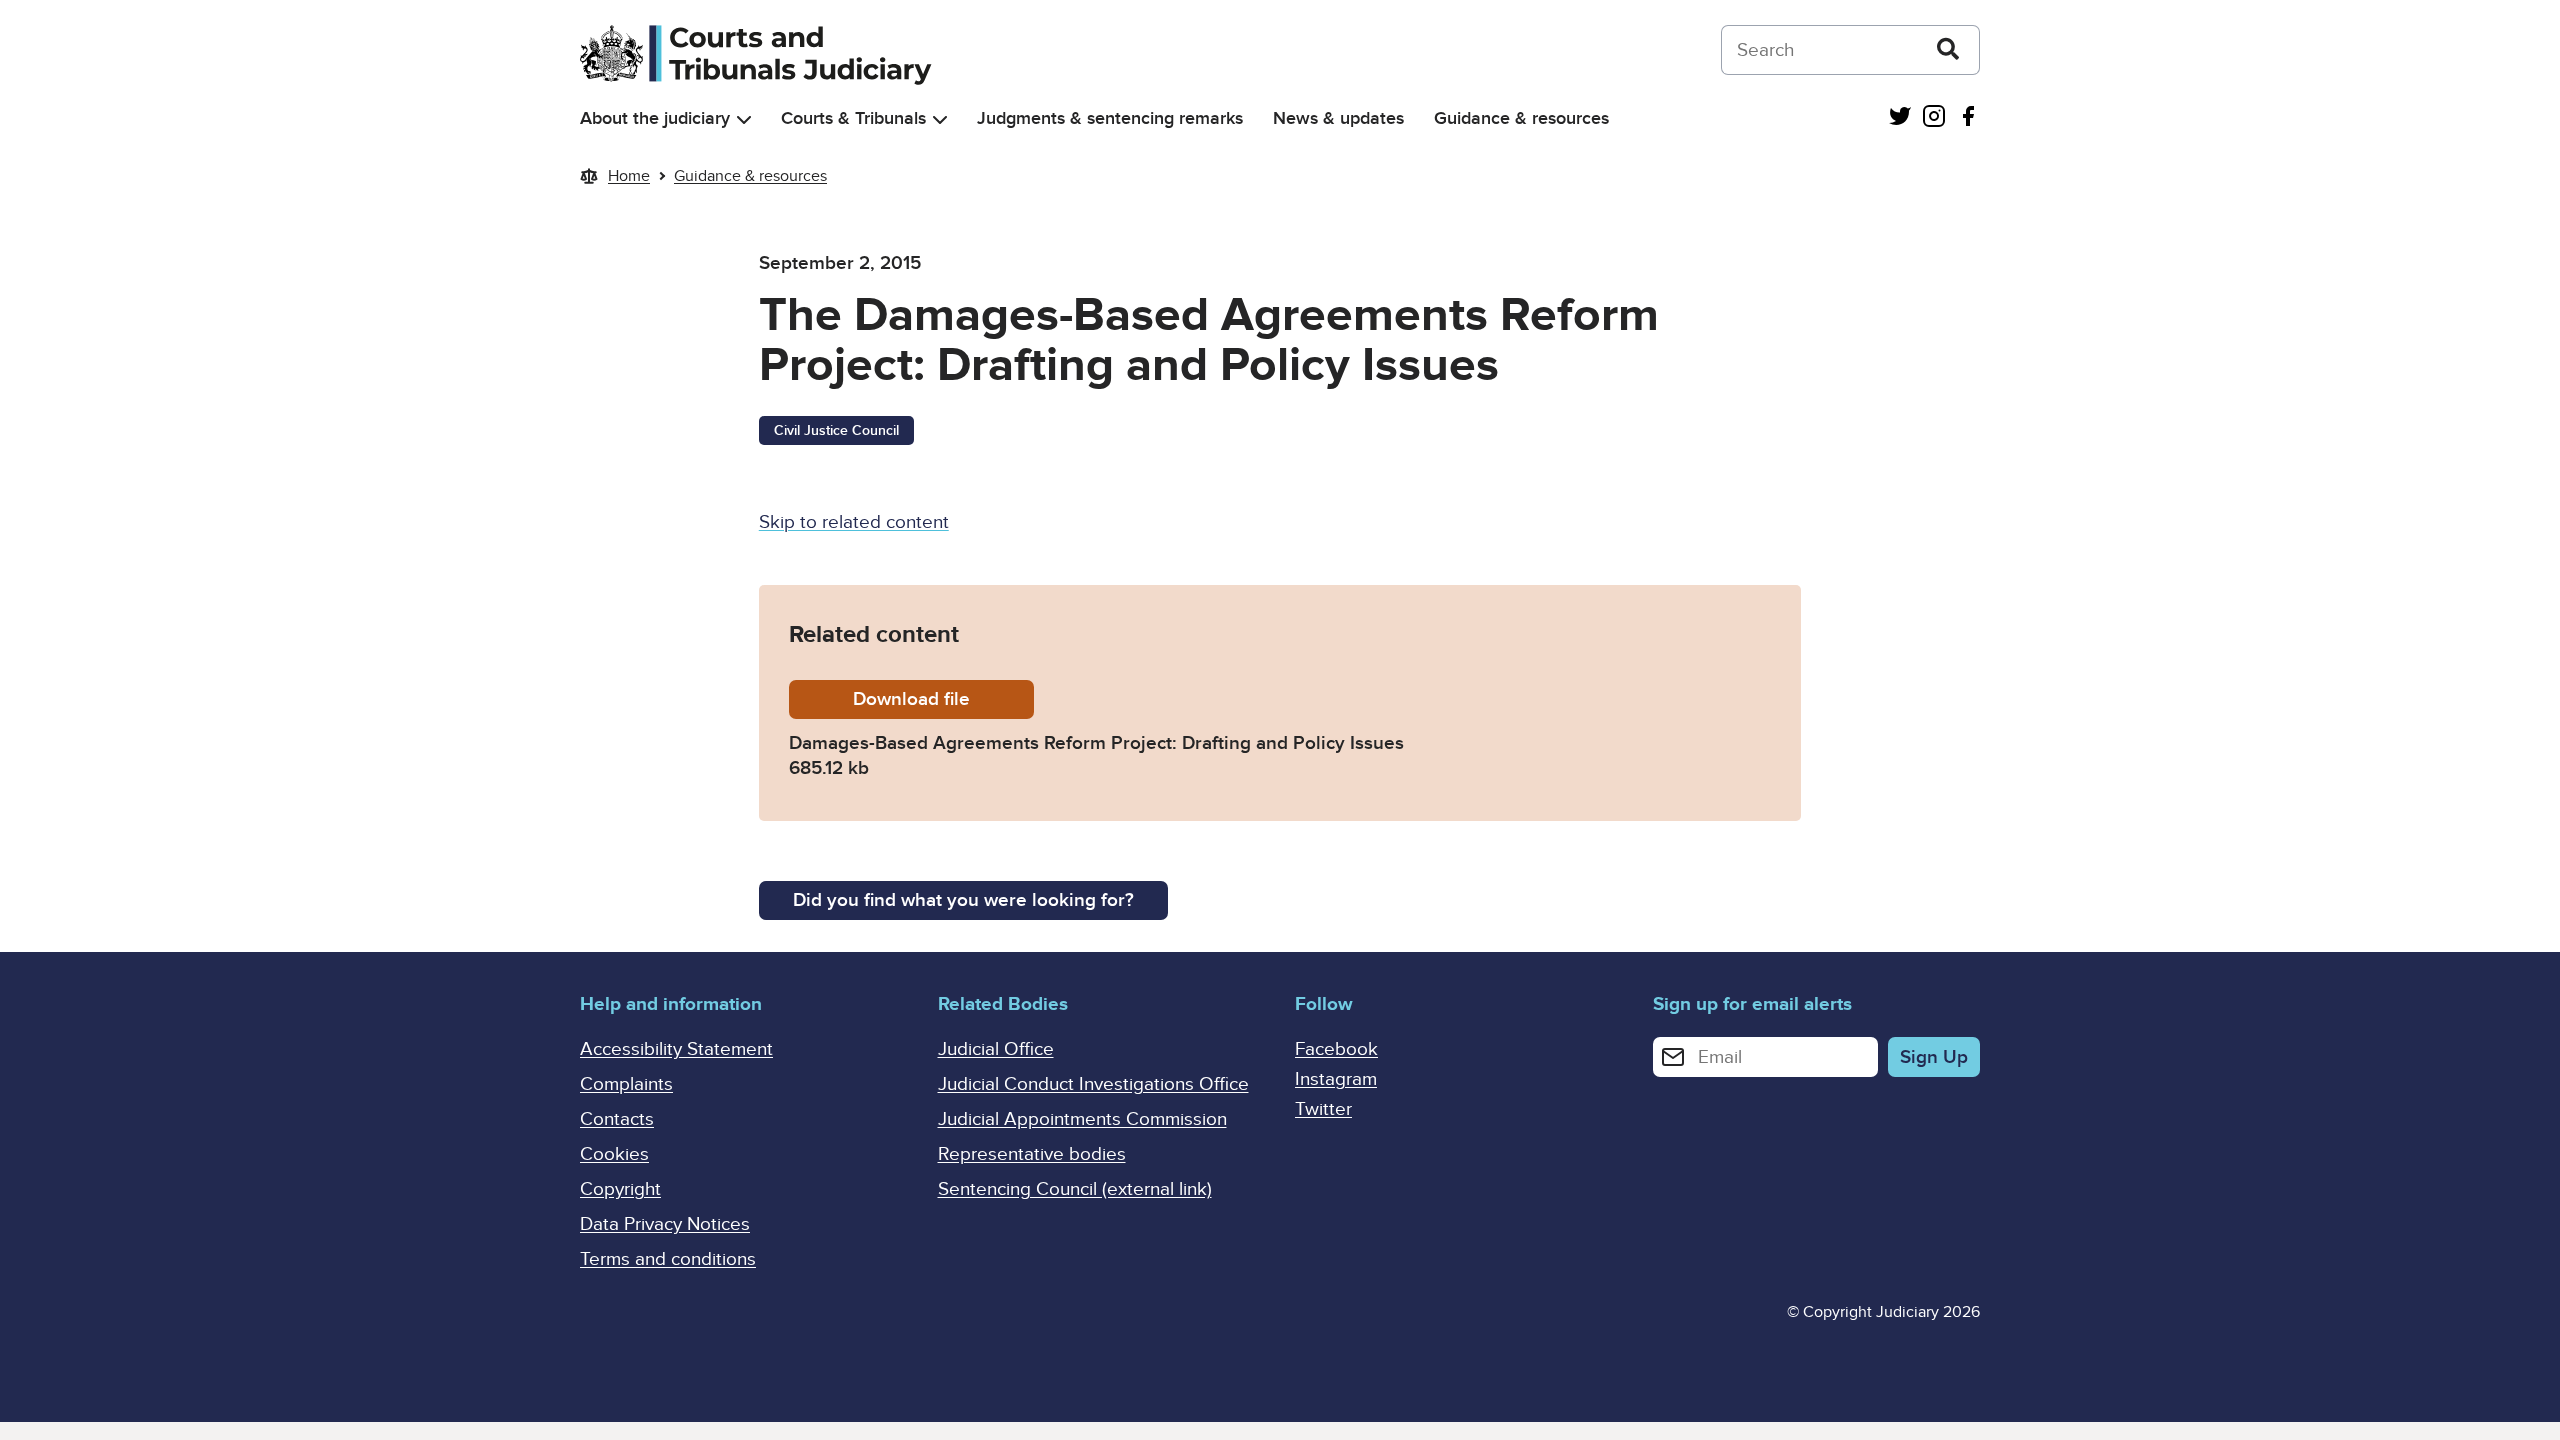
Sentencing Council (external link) (1075, 1189)
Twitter (1323, 1109)
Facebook (1336, 1049)
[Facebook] (1968, 118)
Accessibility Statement (676, 1049)
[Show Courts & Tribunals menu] (940, 119)
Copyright (620, 1189)
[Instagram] (1934, 118)
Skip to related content (854, 522)
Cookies (614, 1154)
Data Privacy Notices (665, 1224)
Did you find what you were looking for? (963, 900)
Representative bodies (1032, 1154)
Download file (943, 699)
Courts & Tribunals (853, 118)
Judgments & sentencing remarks (1110, 118)
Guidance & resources (1521, 118)
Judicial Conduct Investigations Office (1093, 1084)
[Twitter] (1900, 118)
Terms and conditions (668, 1259)
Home (629, 176)
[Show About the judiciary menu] (744, 119)
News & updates (1338, 118)
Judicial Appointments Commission (1082, 1119)
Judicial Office (996, 1049)
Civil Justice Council (836, 430)
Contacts (617, 1119)
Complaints (626, 1084)
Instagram (1336, 1079)
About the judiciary (655, 118)
